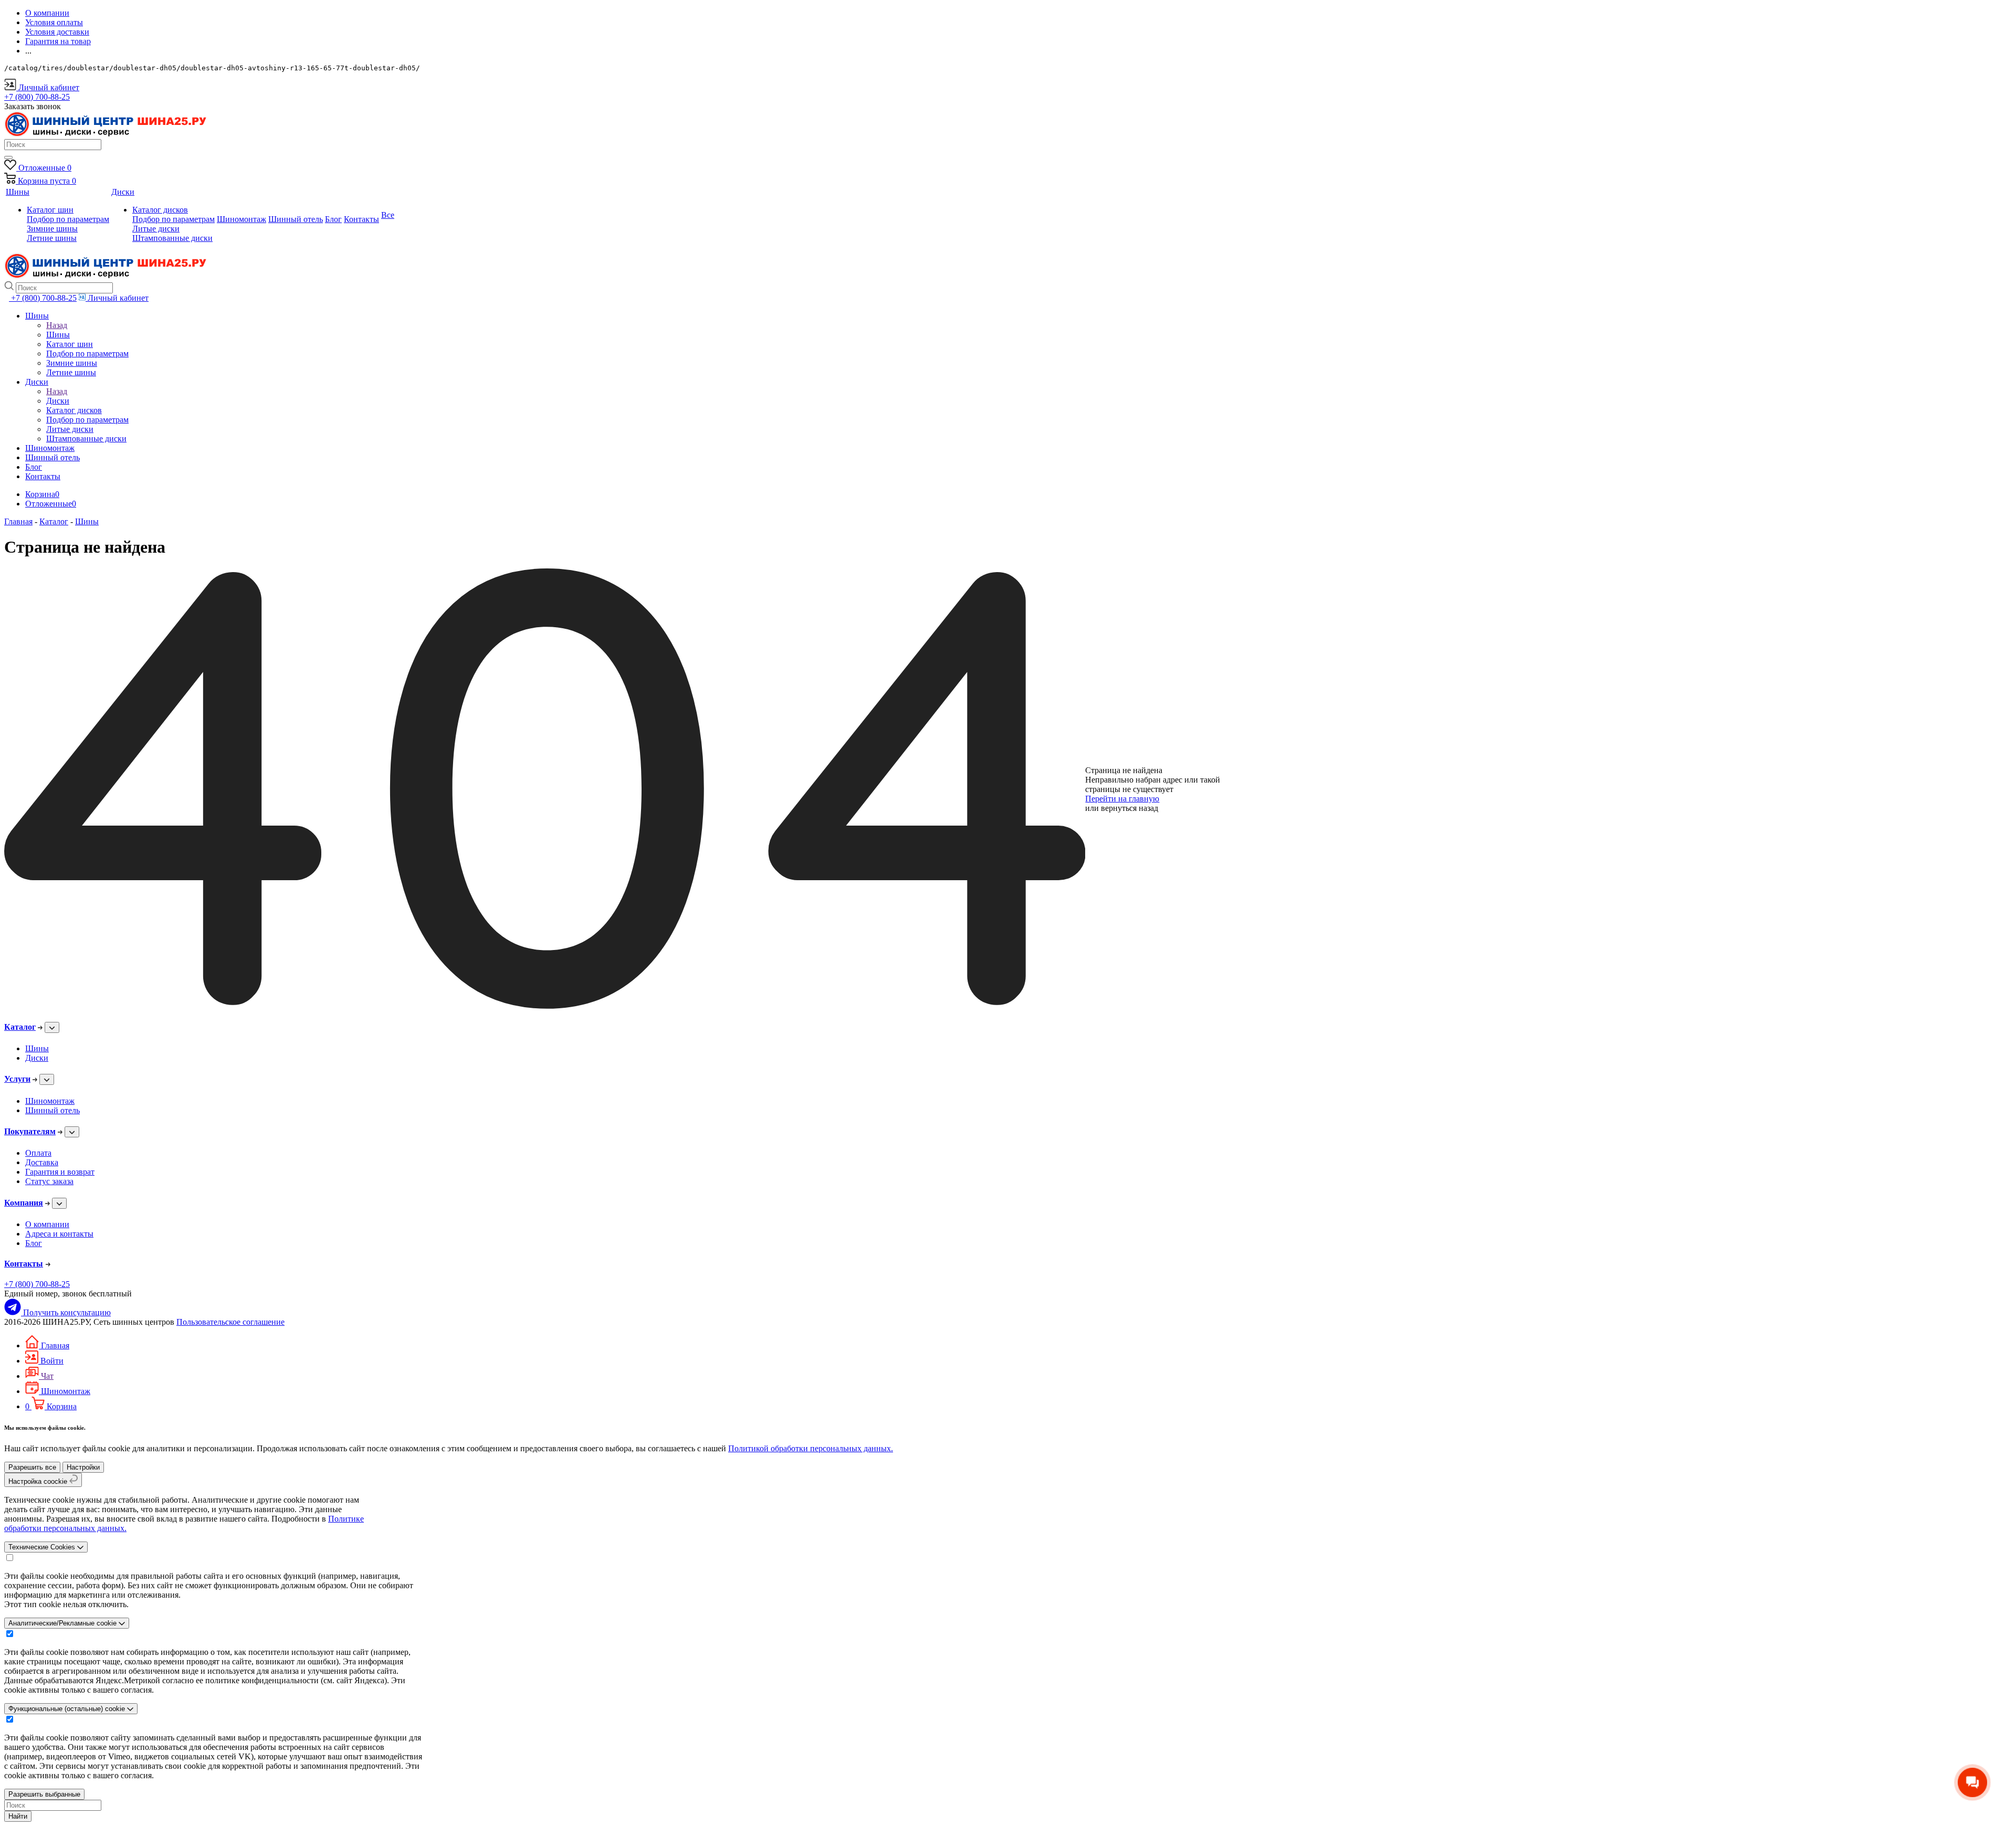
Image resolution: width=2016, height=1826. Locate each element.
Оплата (38, 1153)
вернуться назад (1130, 808)
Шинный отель (52, 1110)
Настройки (83, 1467)
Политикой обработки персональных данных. (811, 1448)
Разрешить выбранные (44, 1794)
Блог (34, 1243)
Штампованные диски (172, 238)
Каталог (20, 1027)
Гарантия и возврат (60, 1172)
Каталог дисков (160, 210)
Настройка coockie (39, 1481)
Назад (57, 325)
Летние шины (52, 238)
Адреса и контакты (59, 1234)
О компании (47, 1224)
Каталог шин (50, 210)
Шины (58, 335)
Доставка (42, 1162)
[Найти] (8, 157)
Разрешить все (32, 1467)
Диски (58, 401)
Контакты (24, 1264)
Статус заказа (49, 1181)
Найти (18, 1816)
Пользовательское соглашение (230, 1322)
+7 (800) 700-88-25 (37, 1284)
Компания (24, 1203)
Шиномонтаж (50, 1101)
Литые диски (156, 229)
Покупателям (30, 1131)
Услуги (17, 1079)
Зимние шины (52, 229)
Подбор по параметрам (68, 219)
